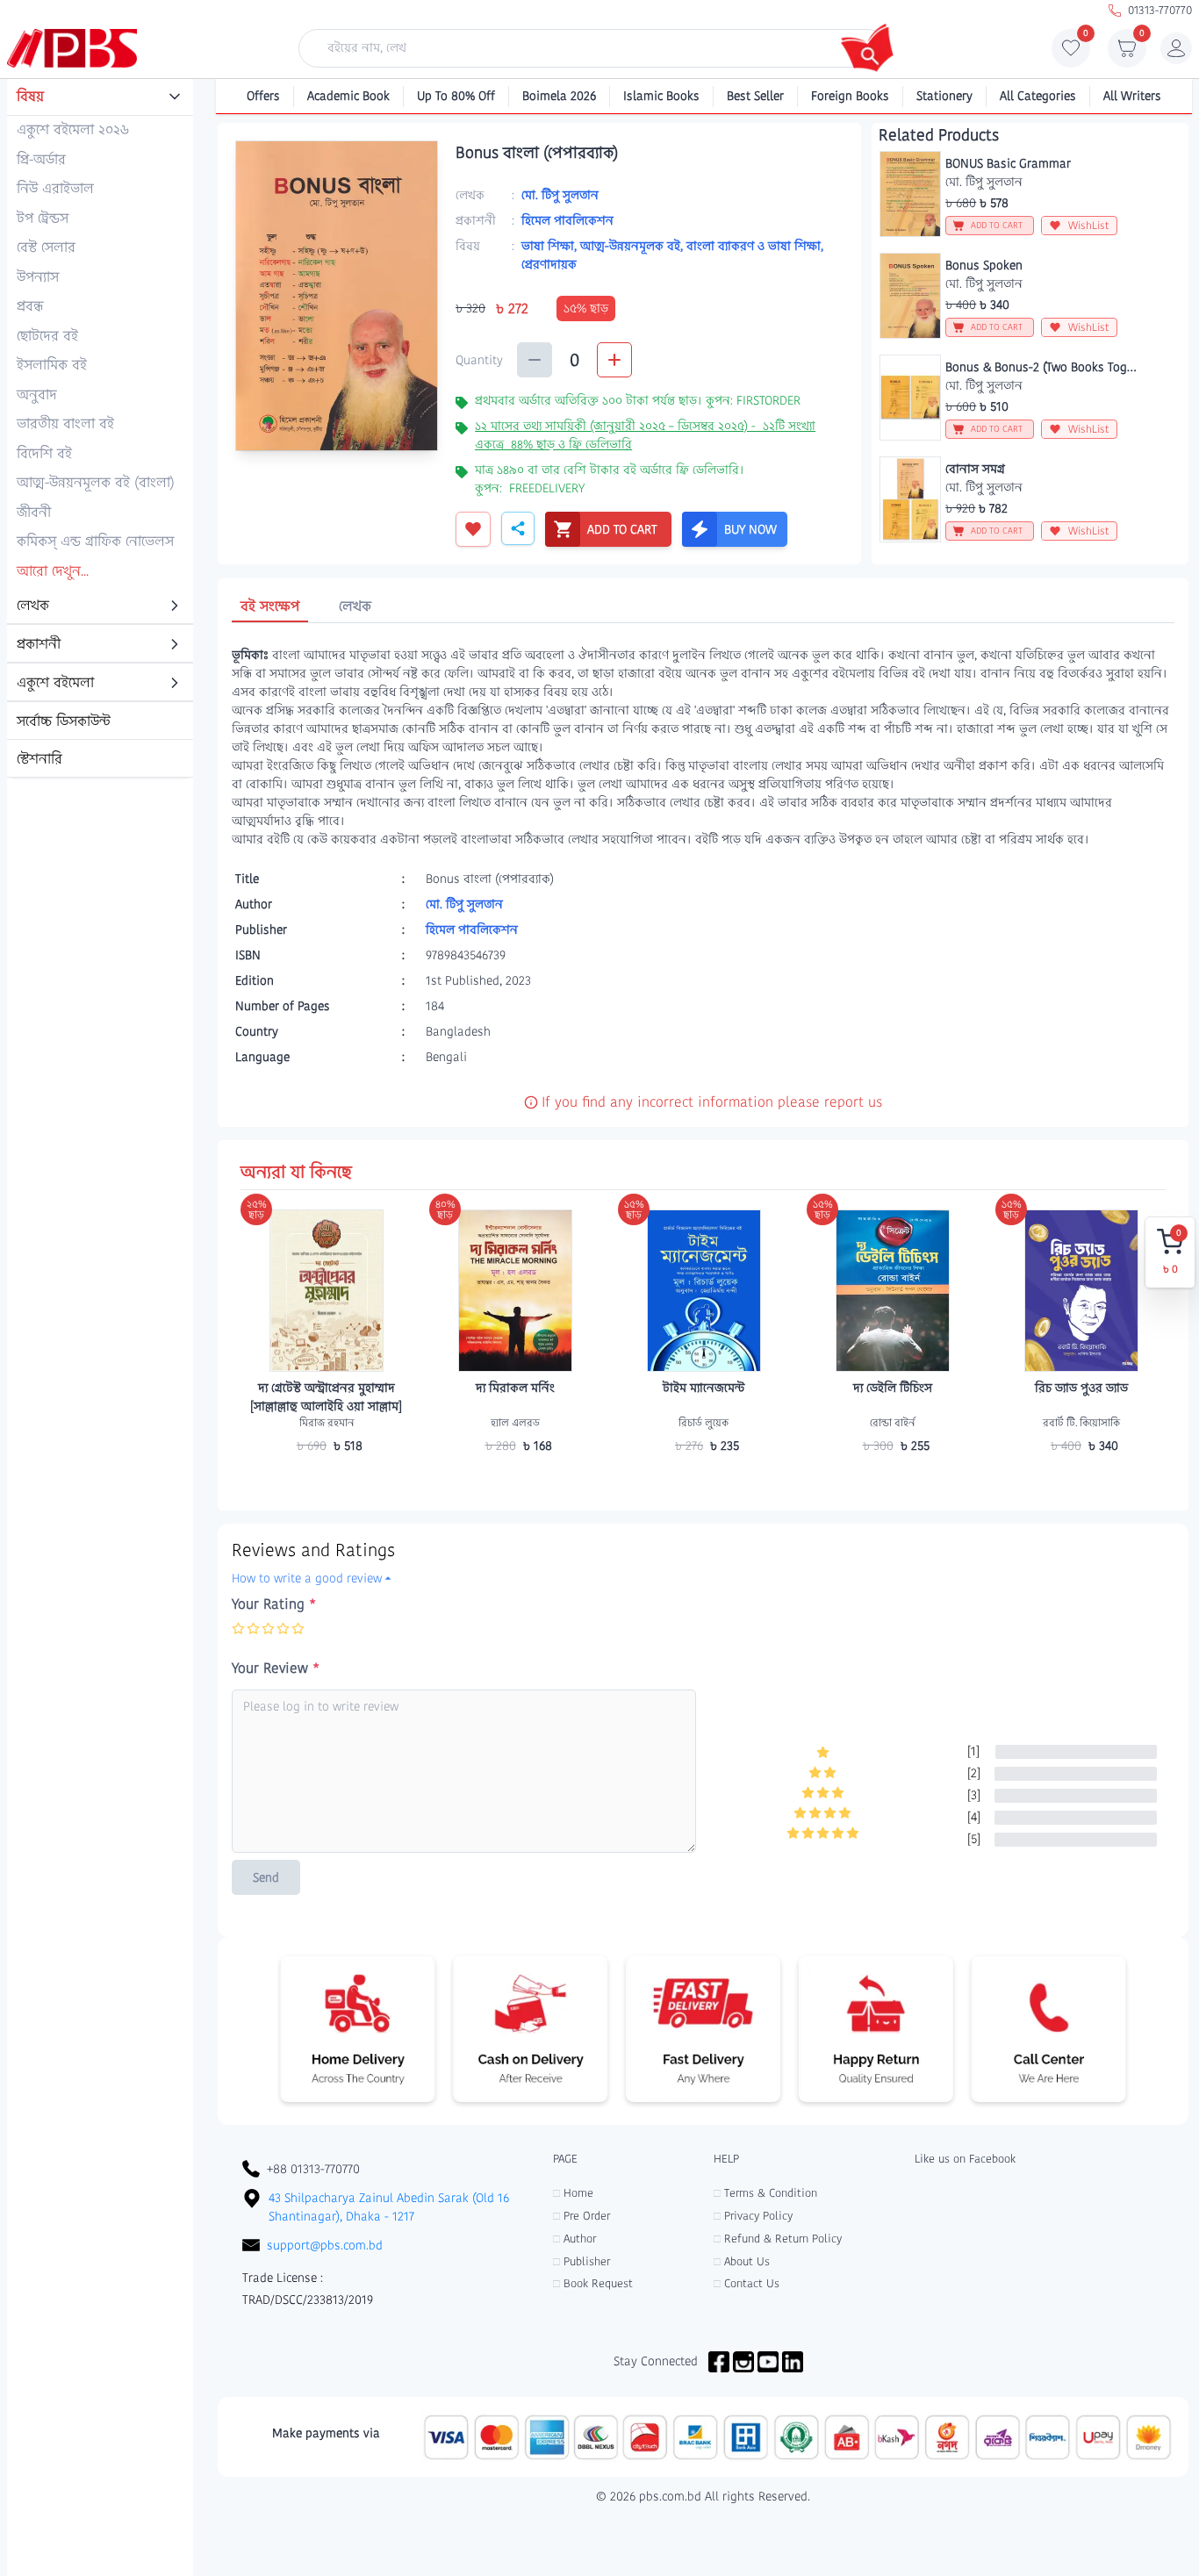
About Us (742, 2261)
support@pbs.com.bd (325, 2245)
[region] (100, 429)
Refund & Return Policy (778, 2239)
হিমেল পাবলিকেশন (567, 220)
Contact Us (747, 2283)
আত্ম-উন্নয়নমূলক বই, (633, 246)
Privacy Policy (753, 2216)
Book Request (593, 2283)
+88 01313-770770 (313, 2169)
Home (573, 2193)
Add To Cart (327, 1480)
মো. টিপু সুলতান (560, 195)
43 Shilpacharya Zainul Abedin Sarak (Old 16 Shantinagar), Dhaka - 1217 (389, 2207)
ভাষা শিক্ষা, (551, 246)
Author (574, 2239)
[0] (1071, 53)
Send (266, 1877)
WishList (1089, 225)
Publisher (582, 2261)
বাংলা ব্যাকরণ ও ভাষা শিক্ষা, (755, 246)
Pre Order (582, 2216)
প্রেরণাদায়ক (549, 264)
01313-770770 (1160, 10)
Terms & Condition (765, 2193)
